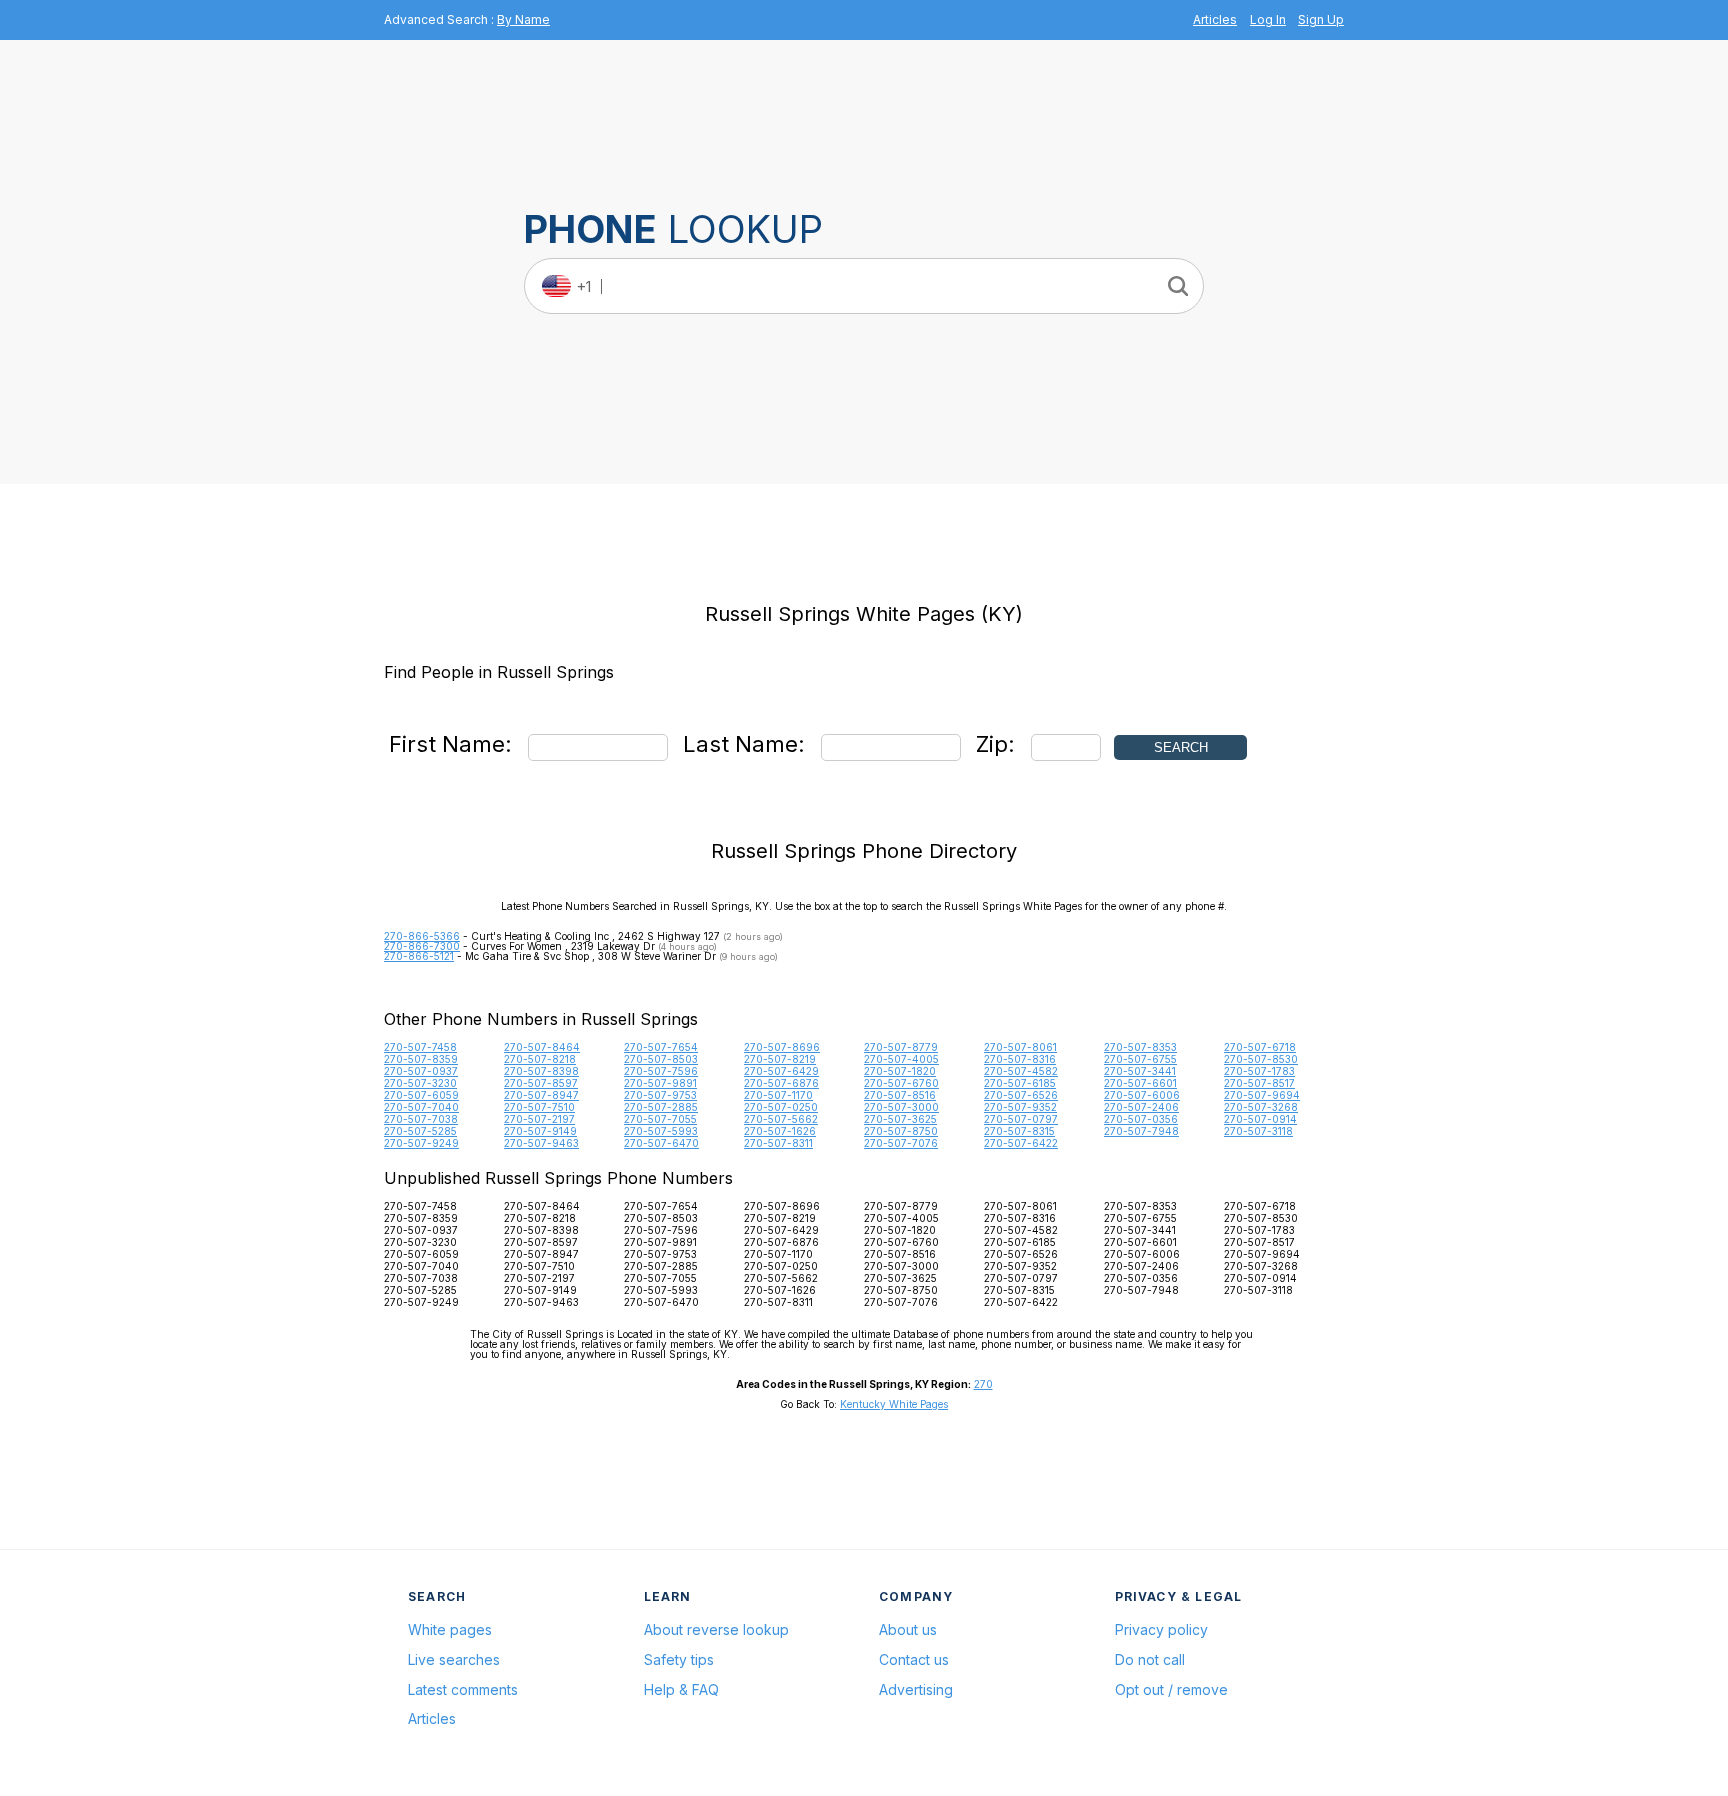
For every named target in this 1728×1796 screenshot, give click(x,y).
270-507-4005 (901, 1059)
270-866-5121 (419, 956)
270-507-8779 (901, 1047)
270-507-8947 (541, 1095)
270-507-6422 (1021, 1143)
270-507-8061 (1020, 1047)
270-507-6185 (1020, 1083)
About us (908, 1629)
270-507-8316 (1020, 1059)
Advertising (916, 1689)
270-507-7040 (421, 1107)
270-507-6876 (781, 1083)
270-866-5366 (422, 936)
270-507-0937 (421, 1071)
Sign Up (1321, 19)
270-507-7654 (661, 1047)
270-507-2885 (661, 1107)
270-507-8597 (541, 1083)
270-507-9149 (540, 1131)
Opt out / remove (1171, 1689)
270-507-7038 (421, 1119)
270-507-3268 (1261, 1107)
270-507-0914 (1260, 1119)
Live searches (454, 1659)
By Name (523, 19)
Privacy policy (1161, 1629)
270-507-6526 (1021, 1095)
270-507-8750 (901, 1131)
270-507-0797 (1021, 1119)
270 (983, 1384)
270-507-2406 (1141, 1107)
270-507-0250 (781, 1107)
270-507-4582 (1021, 1071)
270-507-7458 (420, 1047)
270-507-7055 (660, 1119)
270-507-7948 (1141, 1131)
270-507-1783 (1259, 1071)
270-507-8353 (1140, 1047)
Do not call (1150, 1659)
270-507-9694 (1262, 1095)
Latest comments (463, 1689)
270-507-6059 (421, 1095)
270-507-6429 (781, 1071)
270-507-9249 (421, 1143)
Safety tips (679, 1659)
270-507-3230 (420, 1083)
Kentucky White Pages (894, 1404)
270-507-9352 (1020, 1107)
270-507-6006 (1142, 1095)
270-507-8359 (421, 1059)
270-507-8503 (661, 1059)
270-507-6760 (901, 1083)
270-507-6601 (1140, 1083)
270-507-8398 (541, 1071)
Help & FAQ (681, 1689)
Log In (1268, 19)
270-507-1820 (900, 1071)
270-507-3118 (1258, 1131)
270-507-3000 (901, 1107)
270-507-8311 (778, 1143)
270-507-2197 (539, 1119)
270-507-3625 (900, 1119)
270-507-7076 (901, 1143)
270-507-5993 (661, 1131)
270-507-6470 (661, 1143)
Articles (1215, 19)
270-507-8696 (782, 1047)
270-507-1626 (780, 1131)
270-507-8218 (540, 1059)
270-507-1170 (778, 1095)
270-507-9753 (660, 1095)
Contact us (914, 1659)
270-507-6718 (1260, 1047)
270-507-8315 (1019, 1131)
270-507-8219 (780, 1059)
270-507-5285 (420, 1131)
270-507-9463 (541, 1143)
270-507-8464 (542, 1047)
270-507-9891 (660, 1083)
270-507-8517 (1259, 1083)
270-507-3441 (1140, 1071)
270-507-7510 (539, 1107)
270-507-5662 (781, 1119)
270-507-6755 (1140, 1059)
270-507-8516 (900, 1095)
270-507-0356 (1141, 1119)
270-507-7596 (661, 1071)
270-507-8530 (1261, 1059)
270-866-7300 (422, 946)
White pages (450, 1629)
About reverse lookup (716, 1629)
